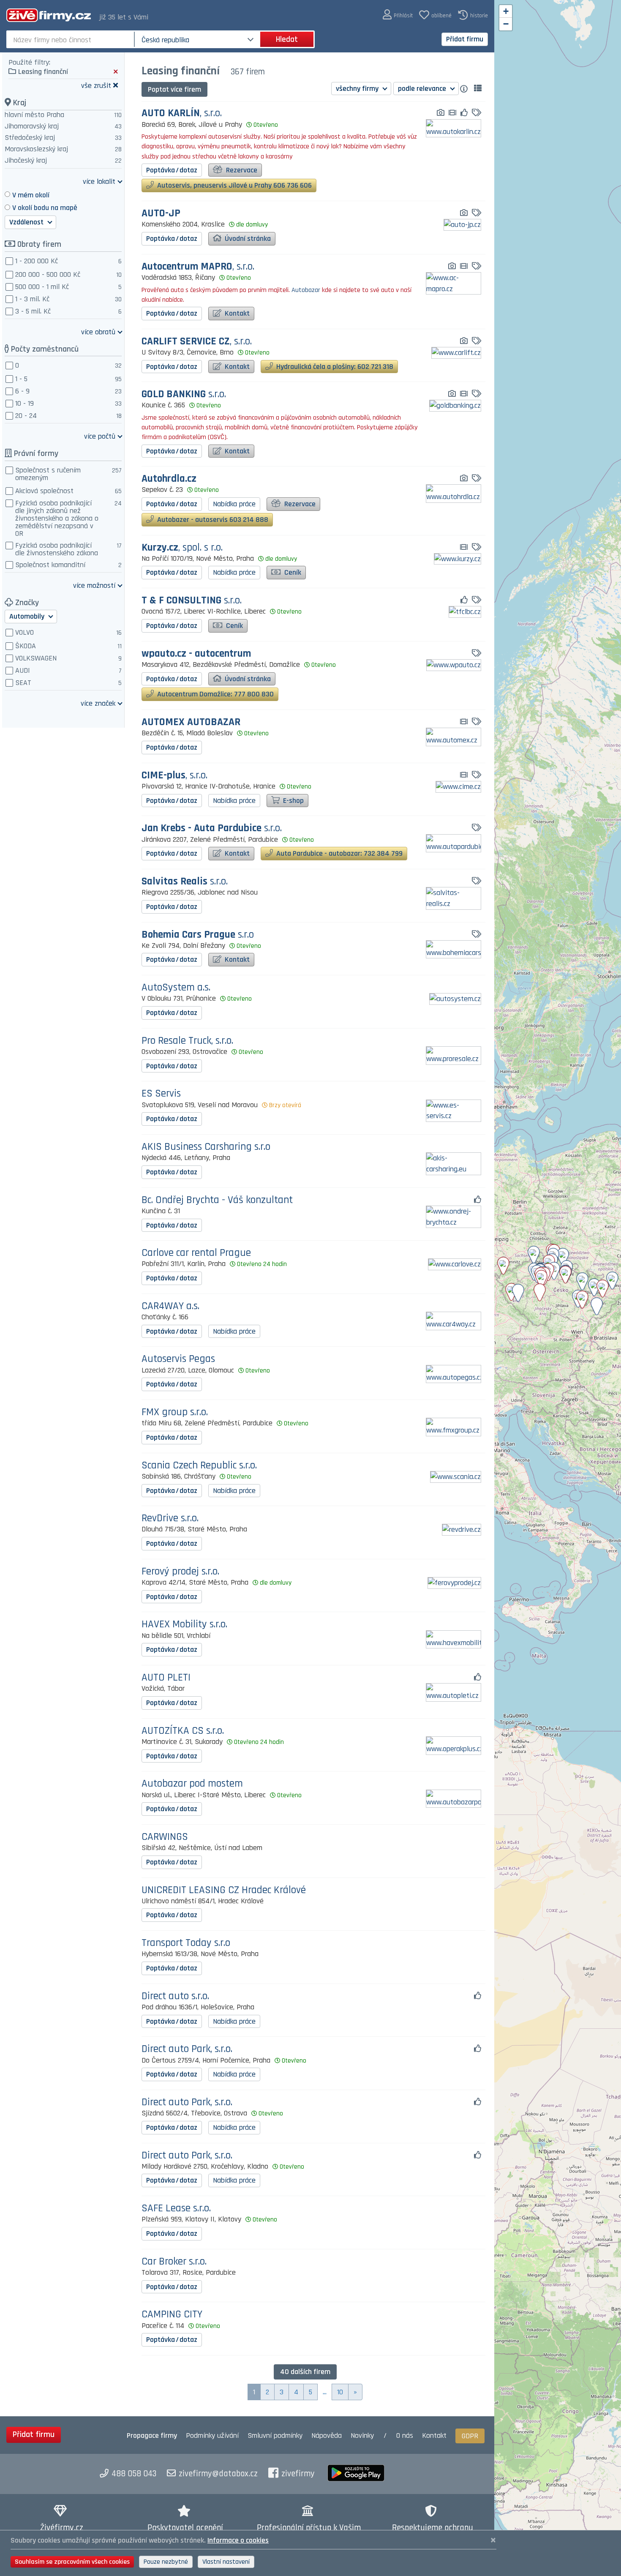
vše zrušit (96, 85)
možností (94, 585)
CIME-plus (174, 776)
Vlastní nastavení (226, 2562)
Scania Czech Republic (199, 1466)
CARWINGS (165, 1837)
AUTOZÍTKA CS (183, 1731)
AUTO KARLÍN (182, 113)
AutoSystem (176, 988)
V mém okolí (31, 195)
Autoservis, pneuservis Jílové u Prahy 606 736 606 (234, 185)
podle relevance (423, 89)
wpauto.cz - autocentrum (196, 654)
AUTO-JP (161, 214)
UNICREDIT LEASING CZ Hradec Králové (224, 1890)
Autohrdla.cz (169, 479)
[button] (398, 15)
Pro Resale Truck (187, 1041)
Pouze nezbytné (166, 2562)
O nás (405, 2435)
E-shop (293, 801)
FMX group (175, 1412)
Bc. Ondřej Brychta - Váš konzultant (217, 1200)
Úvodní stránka (247, 239)
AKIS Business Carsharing (206, 1147)
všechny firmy (358, 89)
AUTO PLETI (166, 1678)
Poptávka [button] (172, 170)
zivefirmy (298, 2474)
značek (98, 703)
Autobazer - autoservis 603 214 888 (212, 520)
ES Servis (161, 1094)
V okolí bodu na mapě (45, 208)
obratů (98, 332)
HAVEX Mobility (184, 1625)
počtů (100, 436)
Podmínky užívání (212, 2435)
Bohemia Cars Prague (198, 935)
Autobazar (306, 290)
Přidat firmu (465, 39)
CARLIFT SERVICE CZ (197, 342)
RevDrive (170, 1519)
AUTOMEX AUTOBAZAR (191, 722)
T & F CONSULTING (192, 601)
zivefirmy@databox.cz (218, 2474)
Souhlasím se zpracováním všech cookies (72, 2562)
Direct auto (175, 1996)
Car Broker (174, 2262)
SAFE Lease (176, 2209)
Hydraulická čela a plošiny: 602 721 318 (334, 367)
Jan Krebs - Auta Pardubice (212, 828)
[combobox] (71, 39)
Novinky (362, 2435)
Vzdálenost (27, 222)
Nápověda (327, 2435)
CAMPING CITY (172, 2315)
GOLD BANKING (184, 394)
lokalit (99, 181)
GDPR (470, 2436)
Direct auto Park (187, 2049)
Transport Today (186, 1943)
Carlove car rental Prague (196, 1253)
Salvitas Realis (185, 882)
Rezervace (241, 170)
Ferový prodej (180, 1572)
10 (340, 2392)
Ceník (292, 572)
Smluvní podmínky (275, 2435)
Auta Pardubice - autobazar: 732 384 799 (339, 853)
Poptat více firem (174, 89)
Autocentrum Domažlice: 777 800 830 (215, 694)
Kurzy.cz (182, 548)
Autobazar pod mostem (192, 1784)
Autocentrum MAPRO (198, 267)
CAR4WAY (170, 1306)
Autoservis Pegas (178, 1359)
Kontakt (236, 313)
